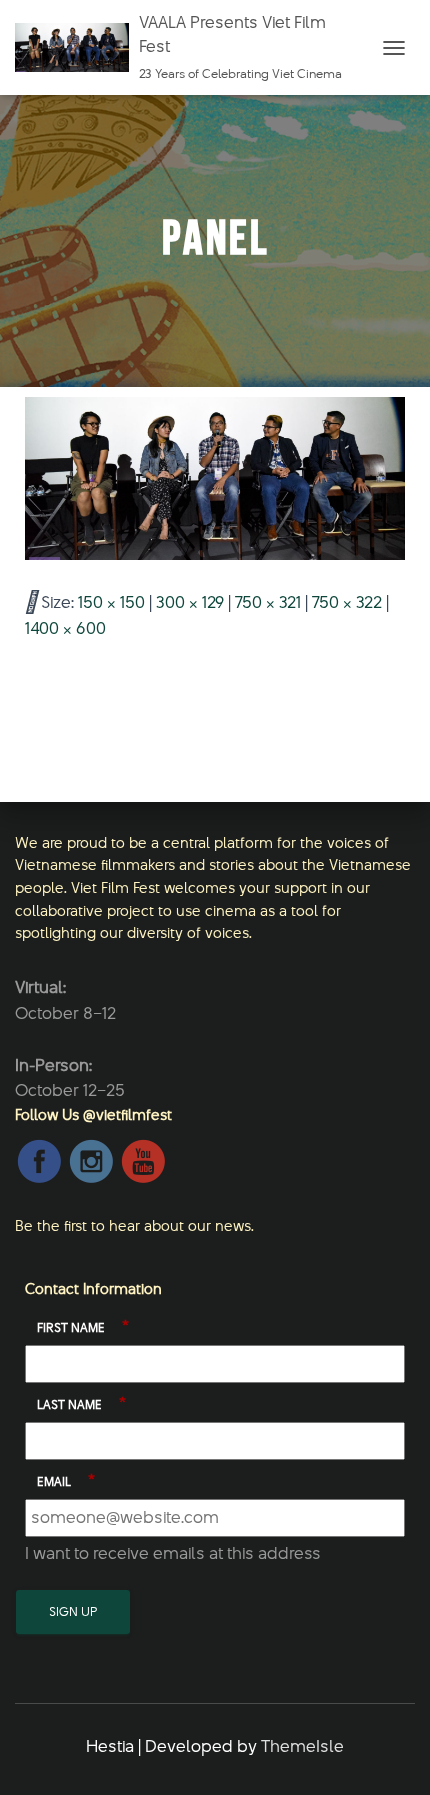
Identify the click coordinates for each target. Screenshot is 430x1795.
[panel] (215, 477)
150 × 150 (111, 602)
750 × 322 (347, 602)
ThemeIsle (302, 1746)
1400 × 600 (65, 628)
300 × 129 (190, 602)
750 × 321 (268, 602)
